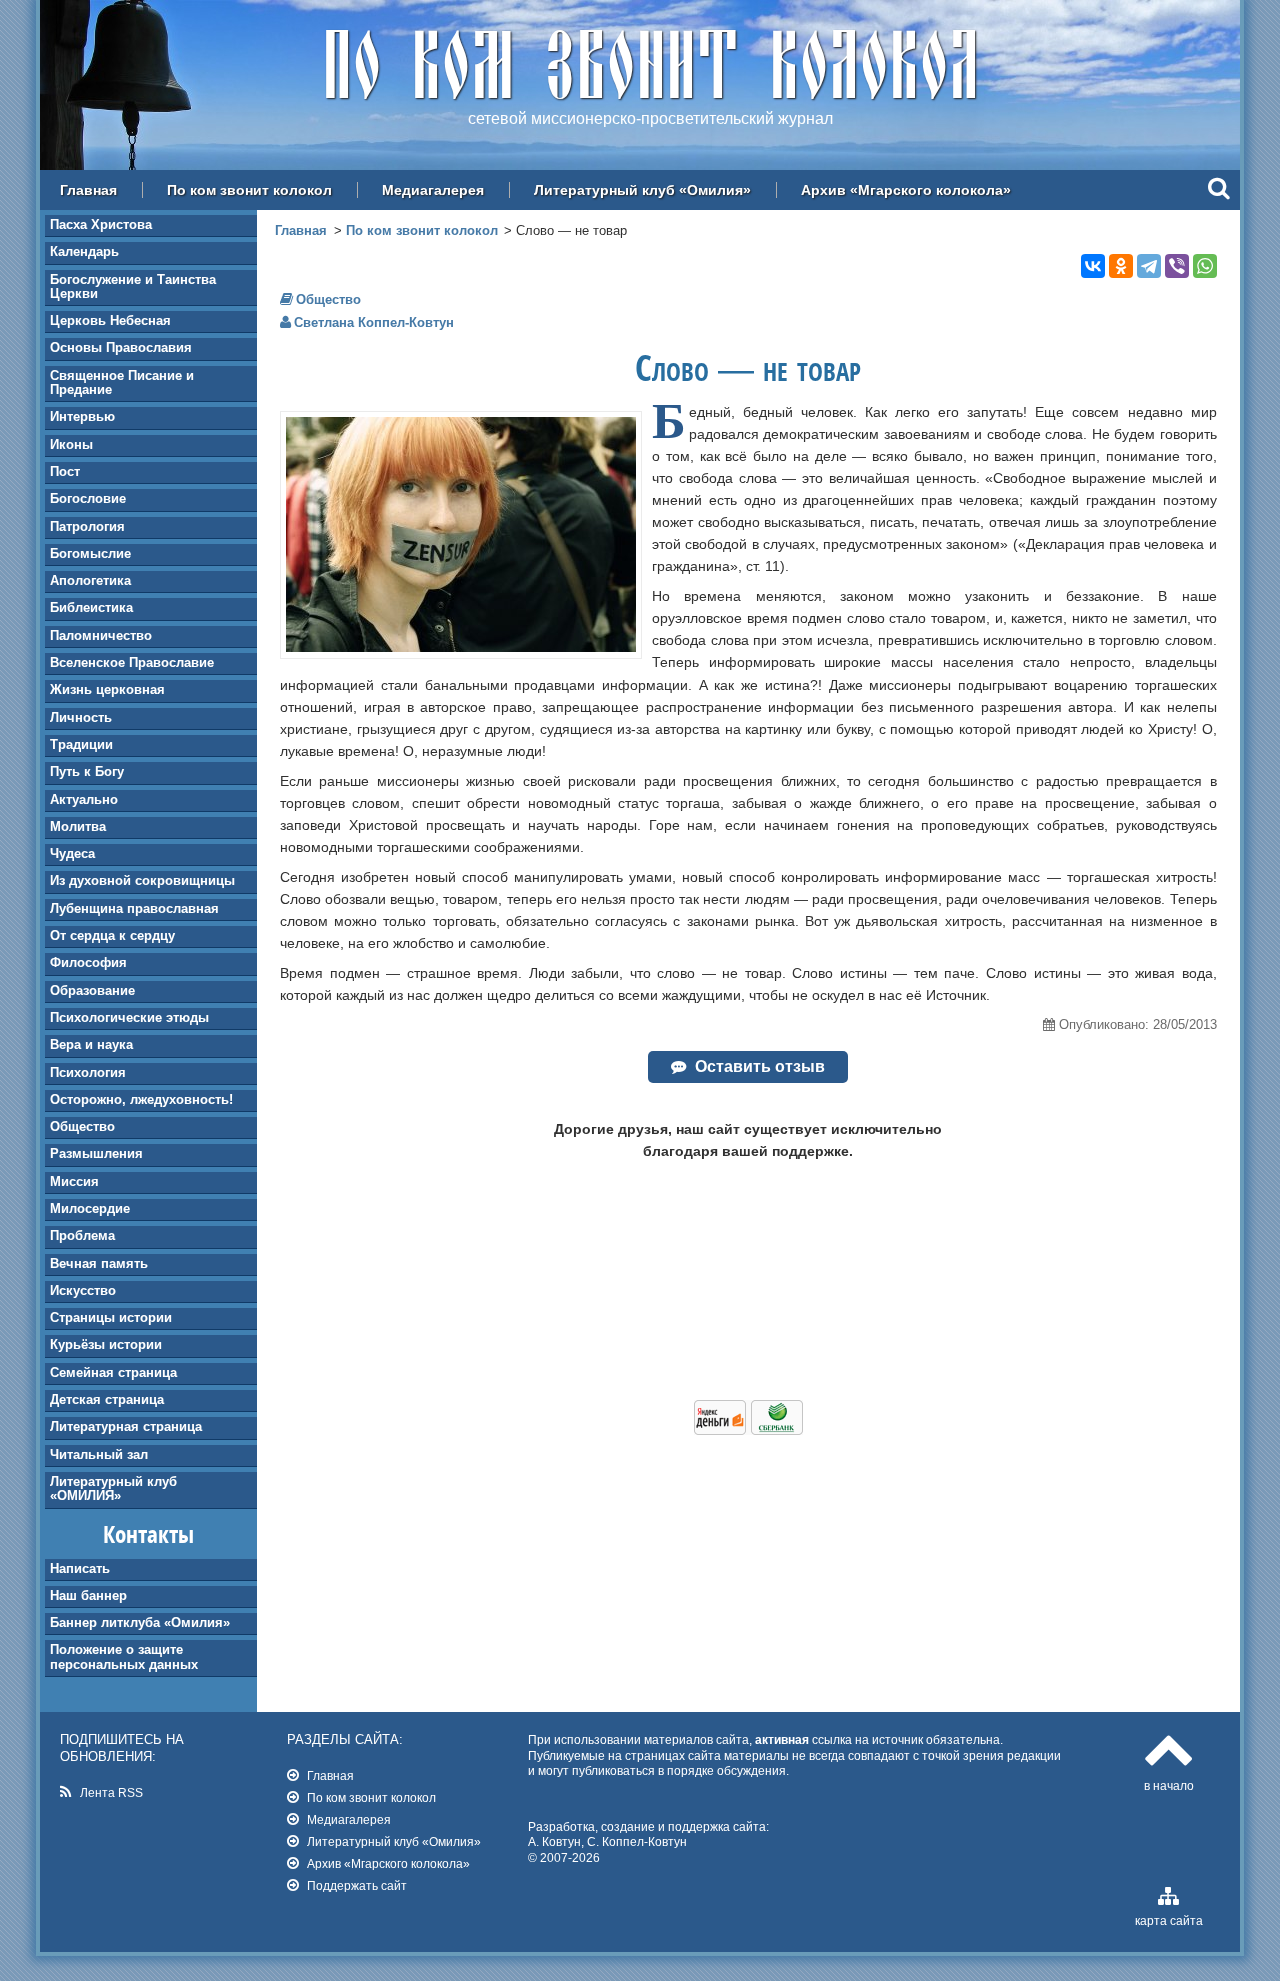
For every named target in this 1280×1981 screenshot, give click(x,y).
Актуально (84, 799)
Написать (80, 1568)
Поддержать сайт (357, 1885)
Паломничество (101, 635)
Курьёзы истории (106, 1344)
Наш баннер (88, 1595)
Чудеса (72, 853)
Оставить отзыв (760, 1066)
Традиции (81, 744)
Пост (65, 471)
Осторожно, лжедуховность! (141, 1099)
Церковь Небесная (110, 320)
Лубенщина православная (134, 908)
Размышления (96, 1153)
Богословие (88, 498)
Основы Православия (121, 347)
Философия (88, 962)
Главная (88, 190)
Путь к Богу (87, 771)
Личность (81, 717)
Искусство (83, 1290)
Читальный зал (99, 1454)
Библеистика (91, 607)
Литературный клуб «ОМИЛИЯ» (113, 1488)
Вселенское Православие (132, 662)
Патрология (87, 526)
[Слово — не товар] (461, 647)
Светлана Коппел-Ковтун (374, 322)
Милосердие (90, 1208)
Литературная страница (126, 1426)
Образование (92, 990)
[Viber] (1177, 266)
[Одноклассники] (1121, 266)
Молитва (78, 826)
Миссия (74, 1181)
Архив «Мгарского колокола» (906, 190)
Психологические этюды (129, 1017)
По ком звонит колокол (249, 190)
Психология (88, 1072)
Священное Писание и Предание (122, 382)
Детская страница (107, 1399)
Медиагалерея (433, 190)
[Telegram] (1149, 266)
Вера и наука (91, 1044)
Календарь (84, 251)
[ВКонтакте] (1093, 266)
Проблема (82, 1235)
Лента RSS (111, 1792)
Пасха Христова (101, 224)
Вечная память (99, 1263)
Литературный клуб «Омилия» (642, 190)
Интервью (82, 416)
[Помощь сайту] (748, 1430)
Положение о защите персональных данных (124, 1656)
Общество (82, 1126)
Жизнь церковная (107, 689)
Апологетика (90, 580)
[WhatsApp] (1205, 266)
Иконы (71, 444)
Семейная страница (113, 1372)
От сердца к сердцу (112, 935)
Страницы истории (111, 1317)
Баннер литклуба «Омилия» (140, 1622)
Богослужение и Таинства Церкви (133, 286)
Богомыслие (90, 553)
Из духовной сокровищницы (142, 880)
